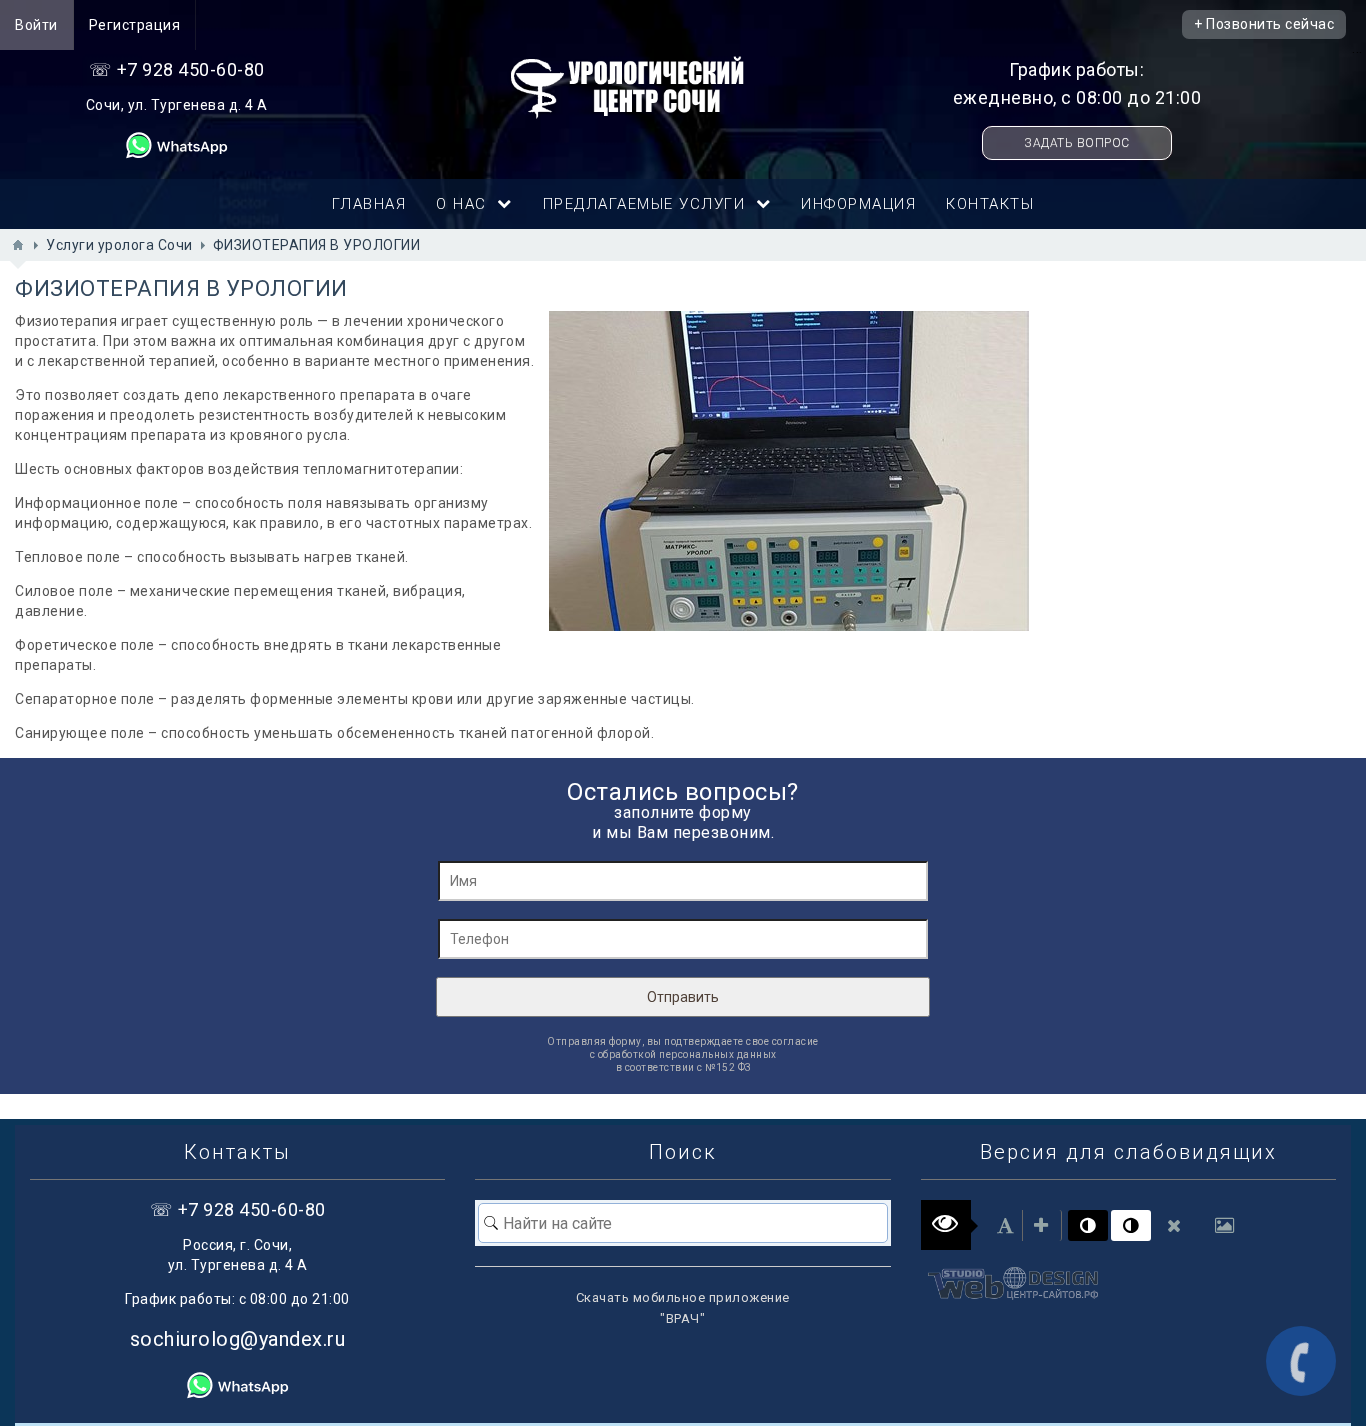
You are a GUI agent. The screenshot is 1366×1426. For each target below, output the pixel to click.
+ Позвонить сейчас (1264, 24)
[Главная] (18, 245)
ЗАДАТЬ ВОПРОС (1077, 143)
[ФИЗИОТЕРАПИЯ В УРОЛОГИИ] (789, 471)
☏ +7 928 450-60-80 (177, 69)
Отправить (683, 997)
